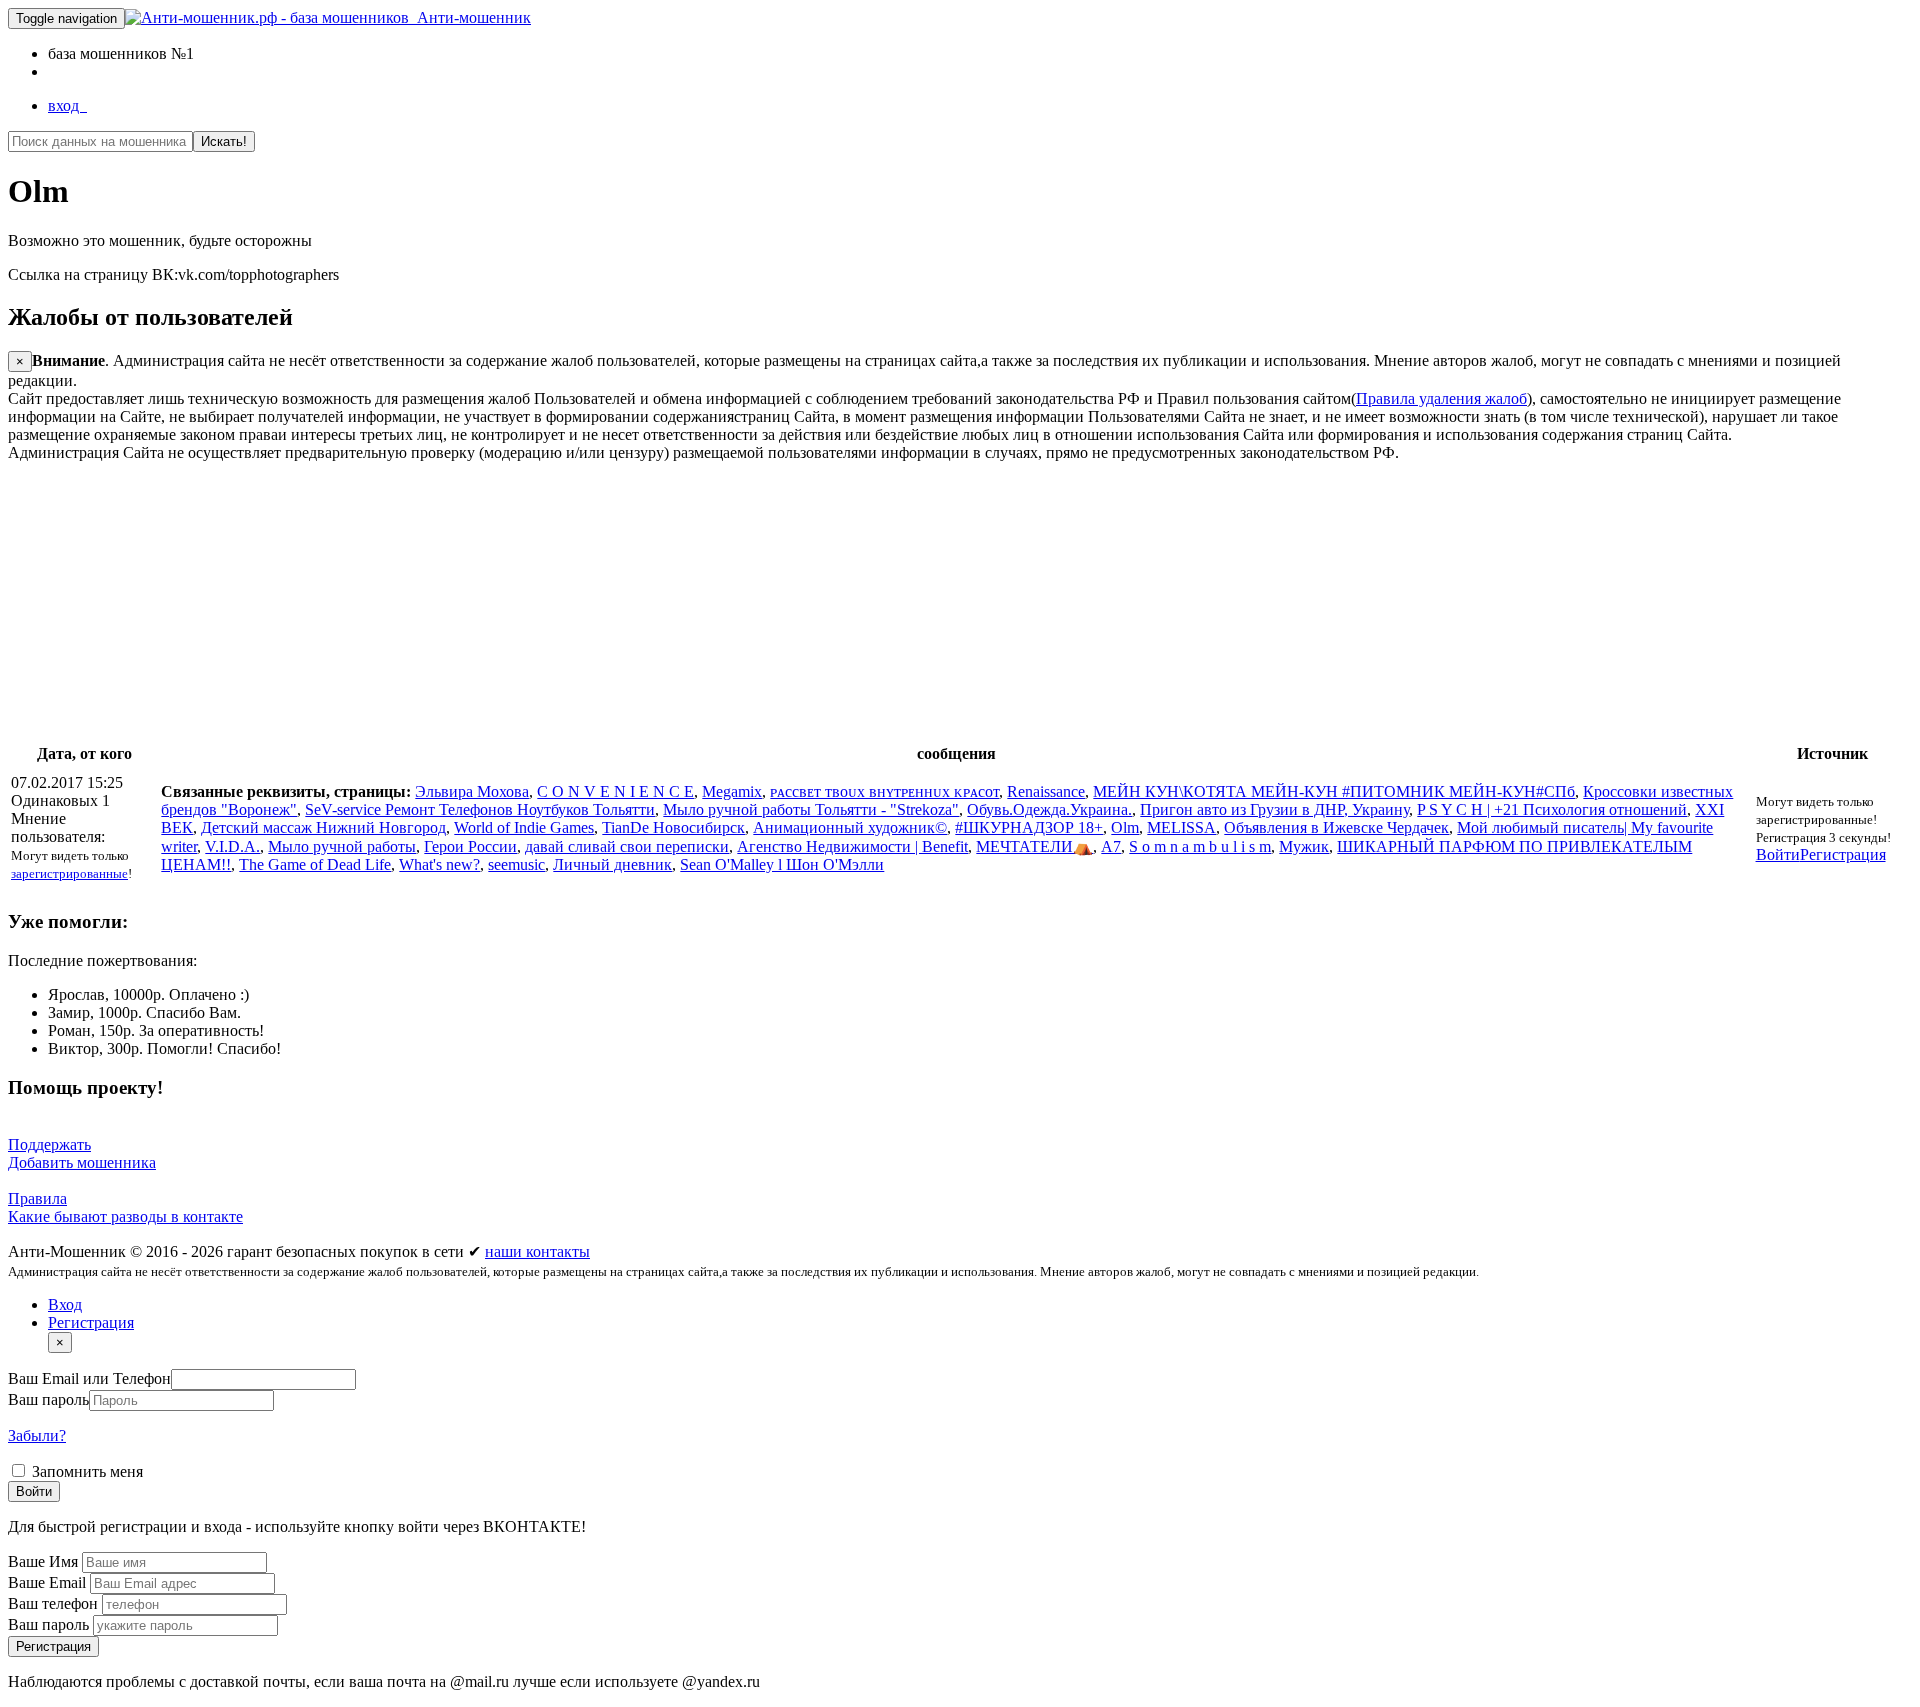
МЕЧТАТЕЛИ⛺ (1034, 846)
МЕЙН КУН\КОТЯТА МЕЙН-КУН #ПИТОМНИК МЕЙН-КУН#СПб (1334, 791)
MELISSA (1181, 827)
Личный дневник (612, 864)
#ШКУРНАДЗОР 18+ (1029, 827)
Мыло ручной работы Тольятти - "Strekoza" (811, 809)
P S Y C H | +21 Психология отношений (1552, 809)
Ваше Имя (45, 1561)
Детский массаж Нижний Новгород (323, 827)
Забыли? (37, 1435)
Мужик (1304, 846)
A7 (1111, 846)
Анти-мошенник (470, 17)
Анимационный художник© (850, 827)
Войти (1778, 854)
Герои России (470, 846)
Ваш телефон (55, 1603)
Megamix (732, 791)
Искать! (224, 141)
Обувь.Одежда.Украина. (1049, 809)
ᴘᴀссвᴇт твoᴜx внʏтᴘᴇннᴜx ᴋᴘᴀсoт (884, 791)
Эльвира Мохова (472, 791)
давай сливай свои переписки (627, 846)
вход (67, 105)
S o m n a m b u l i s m (1200, 846)
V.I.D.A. (232, 846)
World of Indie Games (524, 827)
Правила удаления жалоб (1441, 398)
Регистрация (1843, 854)
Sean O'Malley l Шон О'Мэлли (782, 864)
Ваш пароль (48, 1399)
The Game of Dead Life (315, 864)
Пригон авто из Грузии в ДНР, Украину (1274, 809)
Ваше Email (49, 1582)
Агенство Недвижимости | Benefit (852, 846)
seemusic (516, 864)
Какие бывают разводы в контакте (125, 1216)
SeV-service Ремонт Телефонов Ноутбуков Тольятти (480, 809)
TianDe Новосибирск (673, 827)
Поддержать (49, 1144)
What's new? (439, 864)
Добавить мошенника (82, 1162)
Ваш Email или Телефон (89, 1378)
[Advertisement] (608, 602)
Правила (37, 1198)
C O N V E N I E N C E (615, 791)
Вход (65, 1304)
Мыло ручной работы (342, 846)
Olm (1125, 827)
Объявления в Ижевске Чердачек (1336, 827)
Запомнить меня (85, 1471)
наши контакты (537, 1251)
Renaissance (1046, 791)
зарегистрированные (69, 873)
